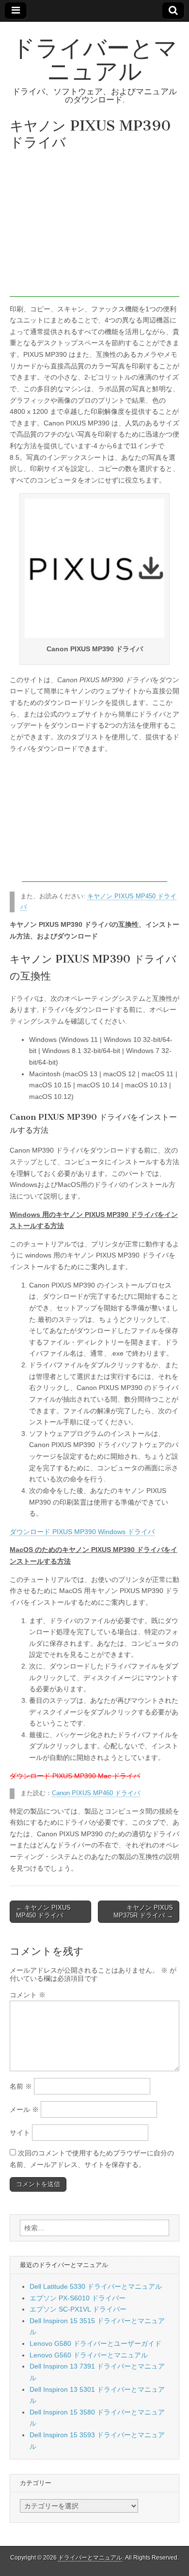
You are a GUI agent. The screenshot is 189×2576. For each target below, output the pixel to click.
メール (24, 2109)
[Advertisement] (94, 226)
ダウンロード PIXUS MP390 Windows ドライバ (82, 1532)
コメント (28, 1995)
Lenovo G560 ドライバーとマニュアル (89, 2355)
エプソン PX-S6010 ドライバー (78, 2298)
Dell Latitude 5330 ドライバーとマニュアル (96, 2286)
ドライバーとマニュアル (94, 59)
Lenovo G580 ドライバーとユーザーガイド (95, 2343)
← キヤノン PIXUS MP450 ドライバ (43, 1911)
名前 (21, 2086)
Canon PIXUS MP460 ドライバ (96, 1793)
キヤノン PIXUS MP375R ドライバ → (143, 1911)
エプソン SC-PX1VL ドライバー (78, 2309)
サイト (20, 2133)
